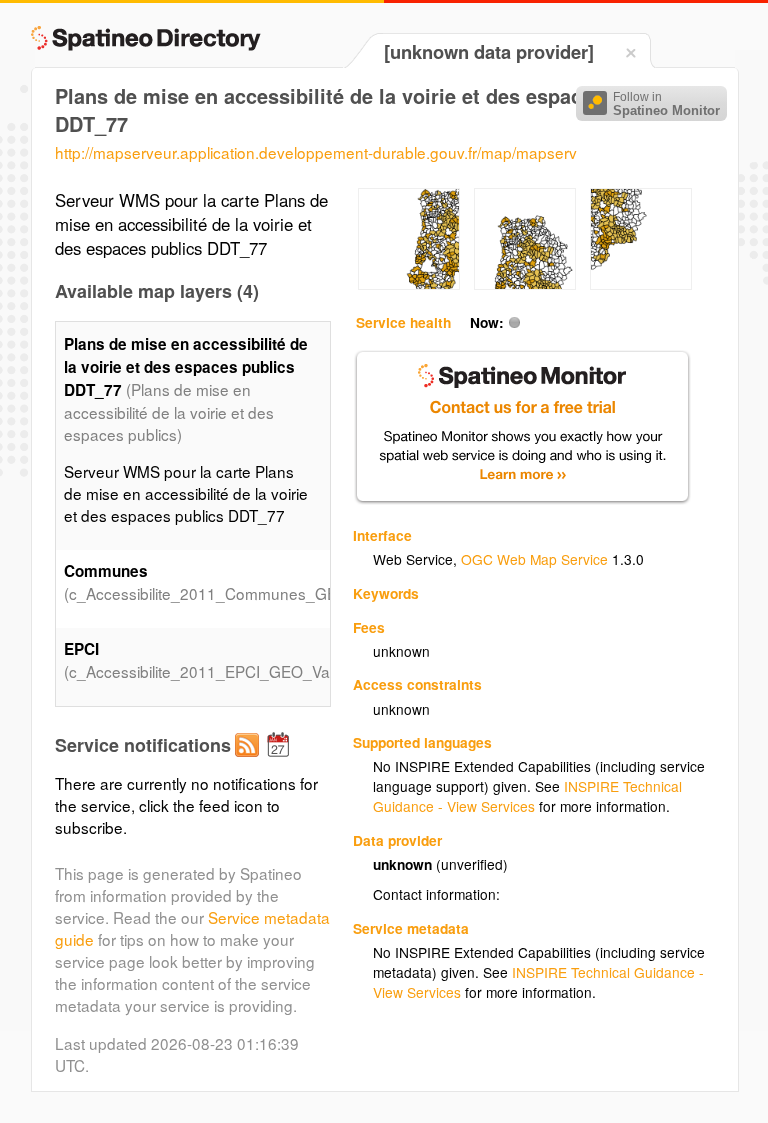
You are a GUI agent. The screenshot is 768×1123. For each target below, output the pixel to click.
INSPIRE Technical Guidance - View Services (527, 796)
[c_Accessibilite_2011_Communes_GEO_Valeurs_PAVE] (409, 284)
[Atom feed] (250, 761)
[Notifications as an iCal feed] (281, 761)
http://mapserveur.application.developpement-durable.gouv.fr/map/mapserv (316, 152)
